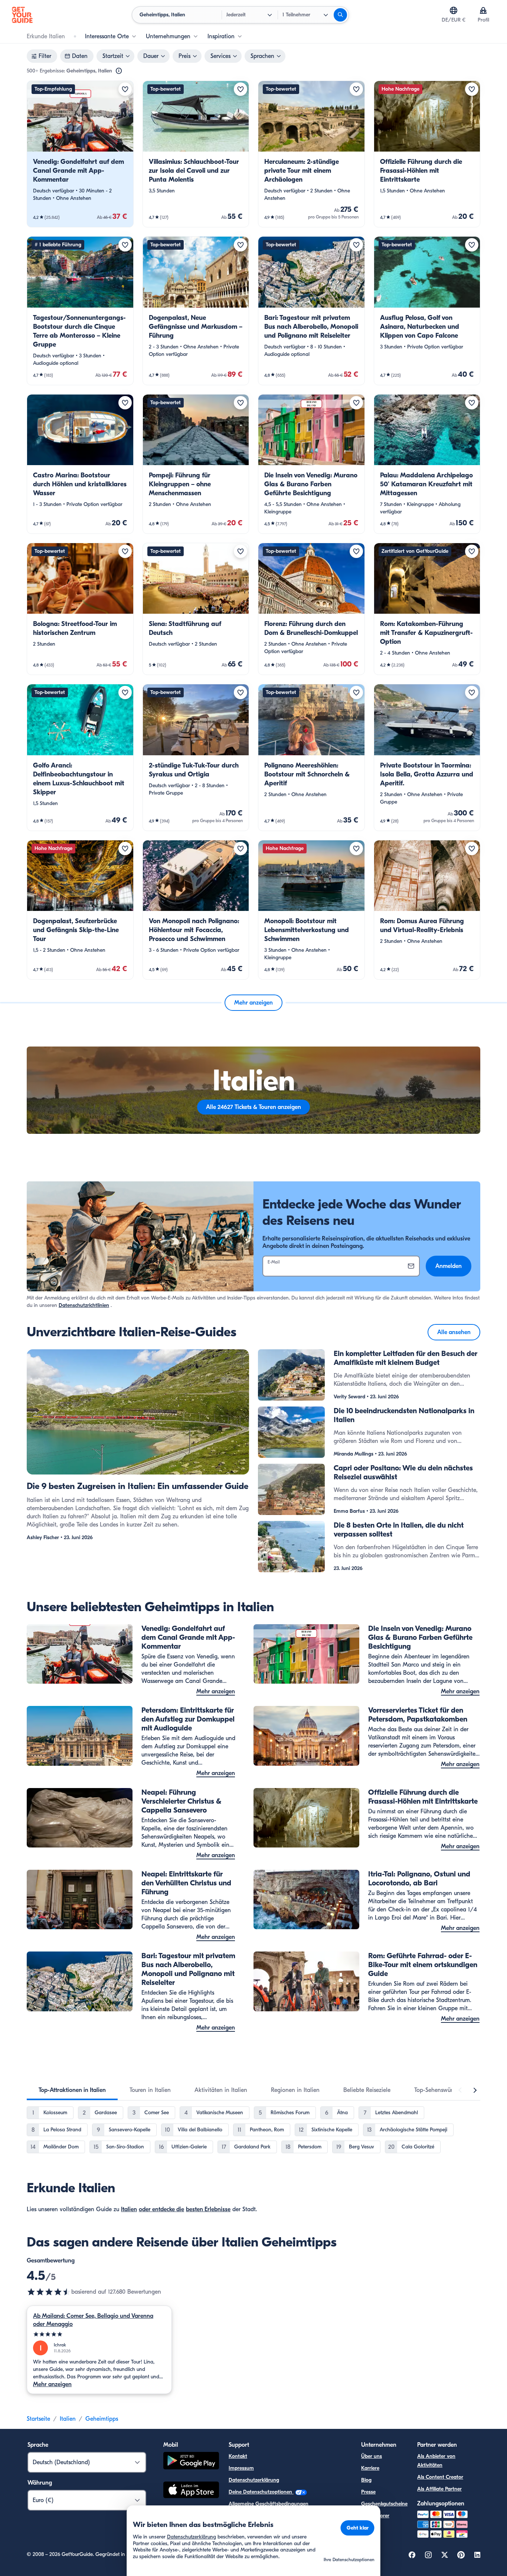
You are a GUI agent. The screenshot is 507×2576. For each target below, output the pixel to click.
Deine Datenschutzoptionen (261, 2492)
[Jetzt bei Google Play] (191, 2462)
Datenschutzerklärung (254, 2480)
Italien (129, 2209)
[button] (80, 154)
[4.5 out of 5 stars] (49, 2292)
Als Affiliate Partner (439, 2489)
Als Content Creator (440, 2477)
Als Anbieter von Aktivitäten (436, 2461)
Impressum (241, 2468)
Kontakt (238, 2456)
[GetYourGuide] (22, 15)
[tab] (72, 2090)
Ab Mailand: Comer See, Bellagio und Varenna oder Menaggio (93, 2320)
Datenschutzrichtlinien (84, 1305)
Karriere (370, 2468)
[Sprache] (454, 10)
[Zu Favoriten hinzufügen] (125, 89)
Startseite (38, 2419)
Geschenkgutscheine (384, 2504)
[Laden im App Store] (191, 2491)
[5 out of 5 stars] (99, 2334)
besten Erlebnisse (208, 2209)
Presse (368, 2492)
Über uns (372, 2456)
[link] (80, 154)
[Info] (119, 71)
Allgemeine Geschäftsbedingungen (269, 2504)
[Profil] (483, 10)
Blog (366, 2480)
